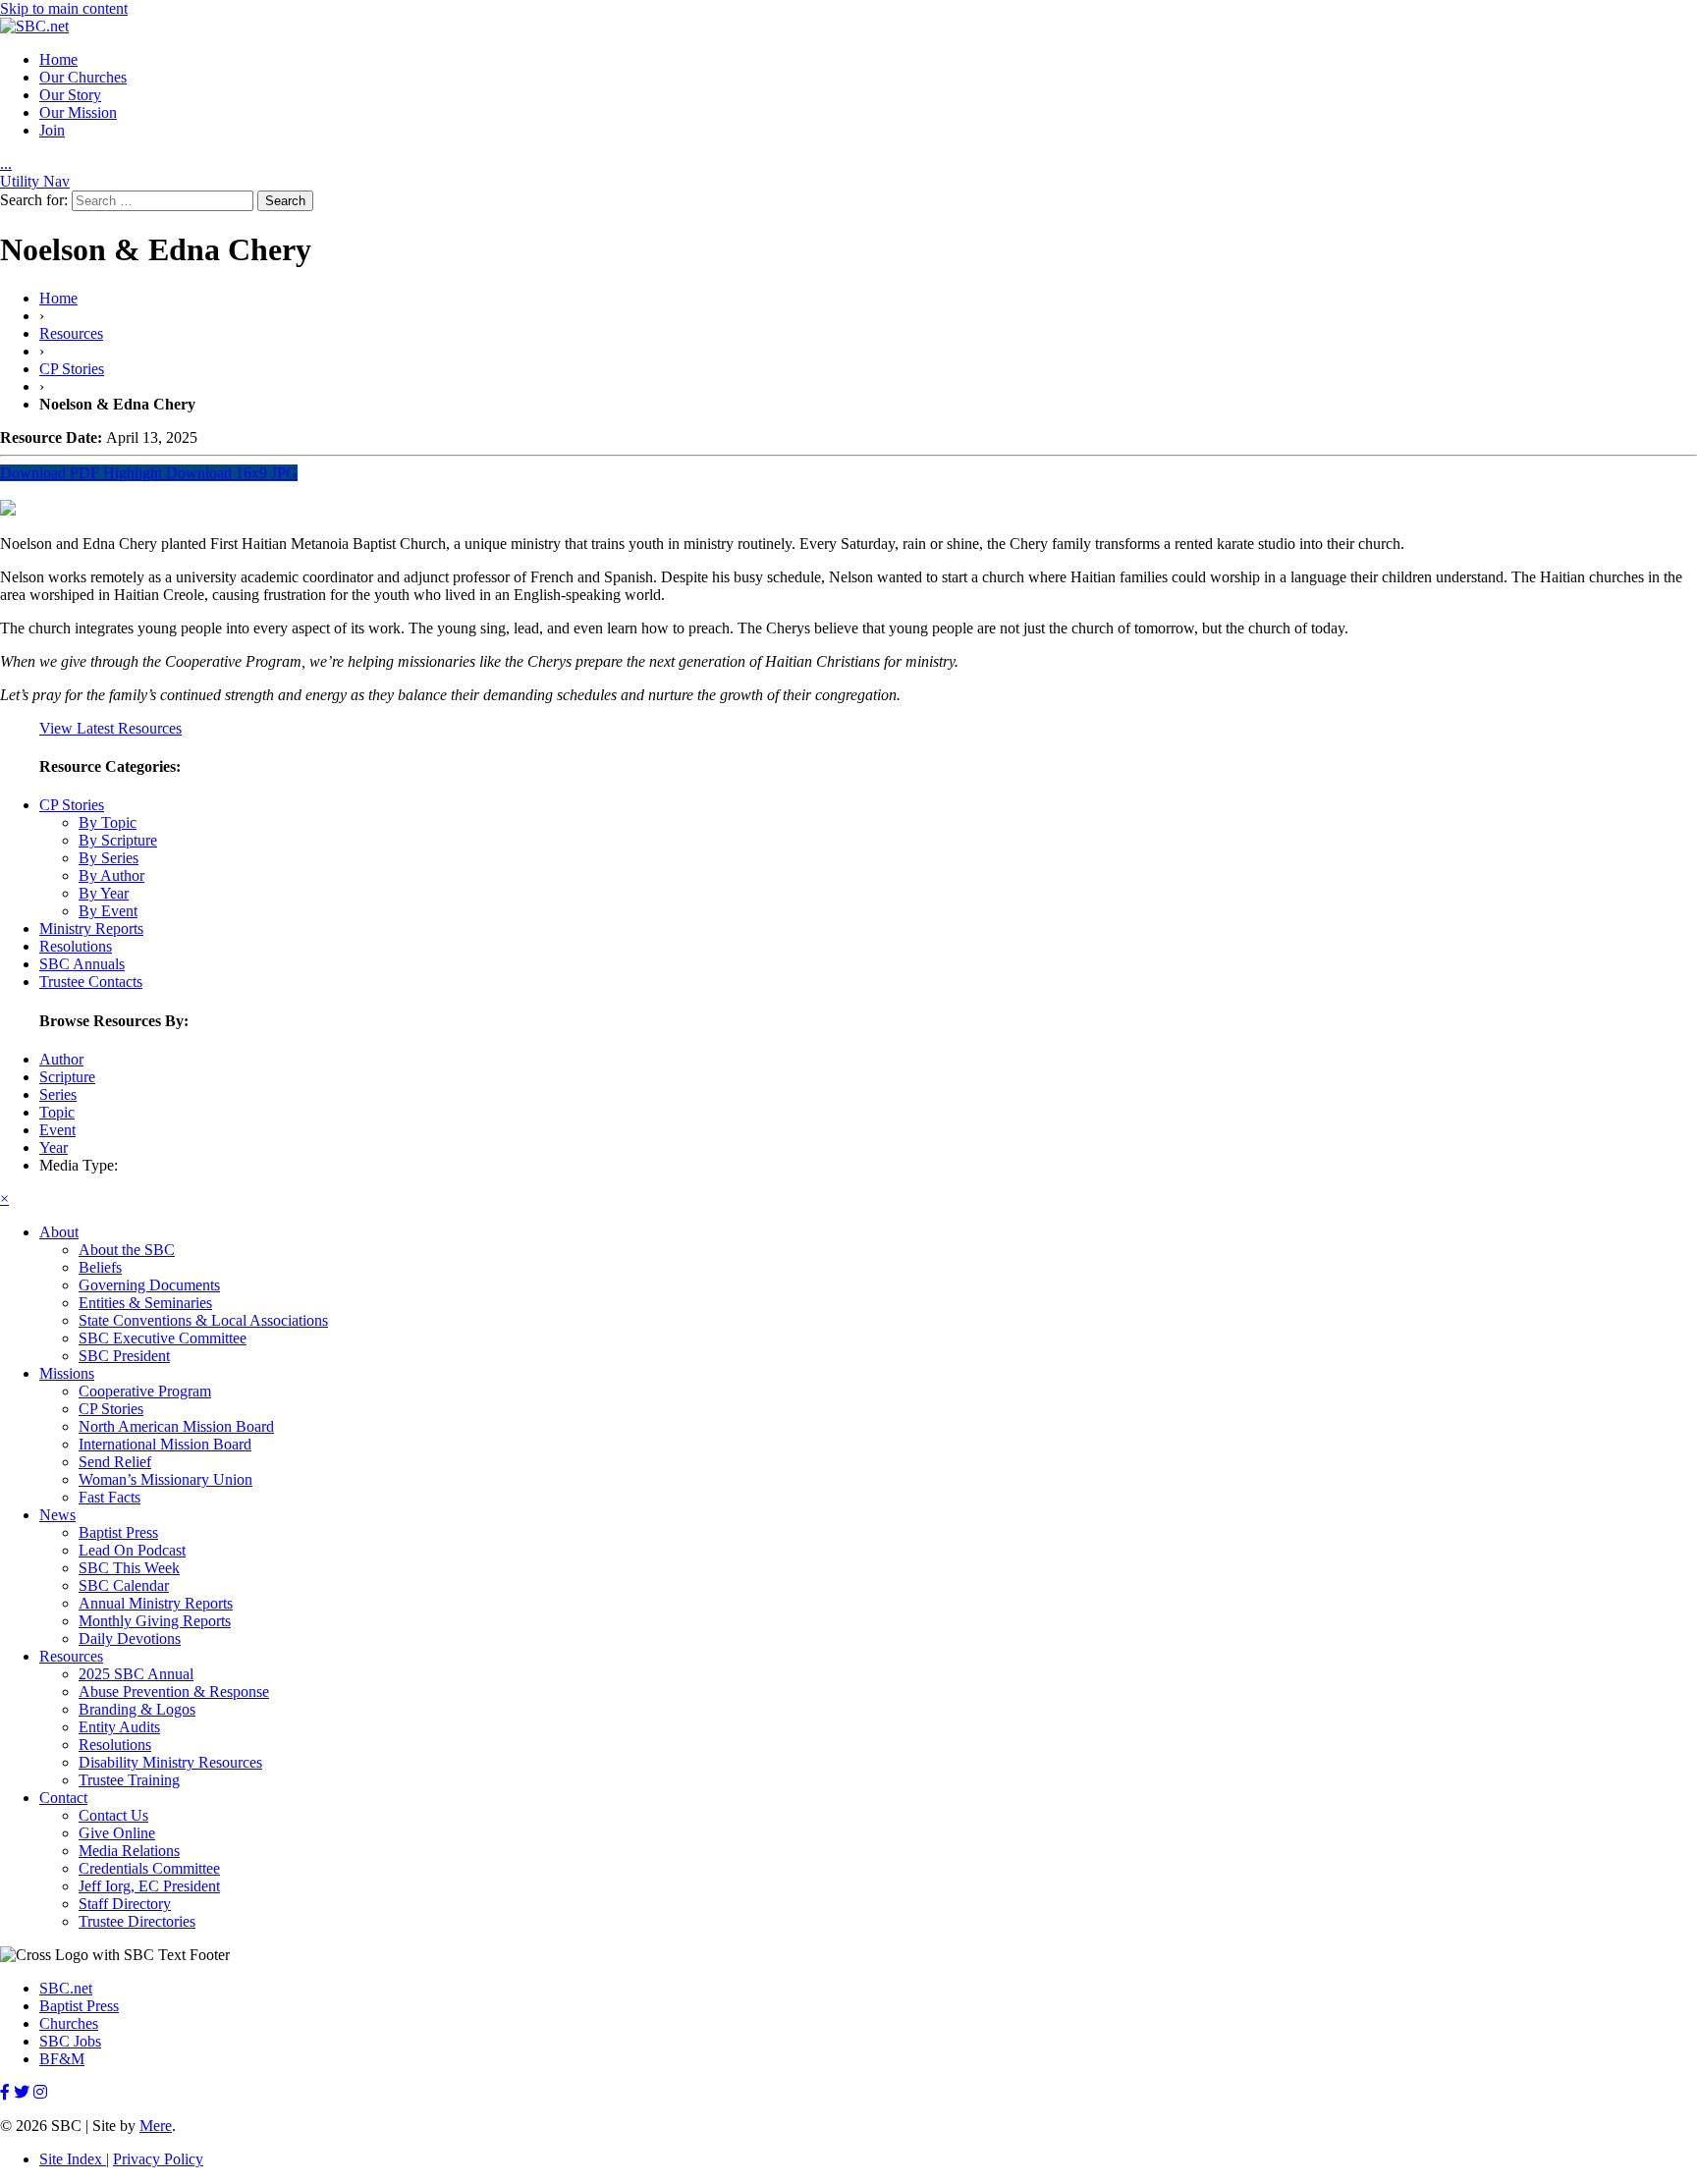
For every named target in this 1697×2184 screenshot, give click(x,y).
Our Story (70, 95)
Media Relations (129, 1851)
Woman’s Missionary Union (165, 1479)
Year (54, 1147)
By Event (108, 911)
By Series (109, 858)
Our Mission (78, 112)
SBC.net (66, 1988)
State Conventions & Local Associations (203, 1320)
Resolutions (76, 946)
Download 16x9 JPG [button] (230, 473)
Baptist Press (118, 1532)
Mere (156, 2126)
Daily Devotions (130, 1638)
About (59, 1232)
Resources (71, 333)
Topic (57, 1112)
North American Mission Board (176, 1426)
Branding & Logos (137, 1709)
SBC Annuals (82, 964)
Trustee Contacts (91, 982)
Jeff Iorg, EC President (149, 1886)
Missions (67, 1373)
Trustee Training (129, 1780)
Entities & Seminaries (145, 1303)
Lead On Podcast (132, 1550)
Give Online (117, 1833)
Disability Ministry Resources (170, 1762)
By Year (104, 893)
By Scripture (118, 840)
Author (61, 1059)
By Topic (108, 822)
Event (57, 1130)
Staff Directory (125, 1904)
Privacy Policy (158, 2159)
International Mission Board (165, 1444)
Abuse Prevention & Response (174, 1692)
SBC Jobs (70, 2041)
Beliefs (100, 1267)
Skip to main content (64, 8)
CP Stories (72, 369)
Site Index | (74, 2159)
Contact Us (113, 1815)
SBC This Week (129, 1568)
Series (58, 1094)
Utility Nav (35, 181)
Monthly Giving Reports (155, 1621)
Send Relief (115, 1462)
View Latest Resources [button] (110, 728)
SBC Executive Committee (163, 1338)
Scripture (67, 1077)
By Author (111, 875)
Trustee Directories (137, 1921)
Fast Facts (109, 1497)
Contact (63, 1798)
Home (58, 59)
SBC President (124, 1356)
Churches (69, 2023)
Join (52, 130)
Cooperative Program (145, 1391)
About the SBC (127, 1250)
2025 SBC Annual (136, 1674)
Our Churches (83, 77)
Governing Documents (149, 1285)
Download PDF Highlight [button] (81, 473)
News (57, 1515)
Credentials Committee (149, 1868)
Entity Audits (119, 1727)
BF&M (62, 2059)
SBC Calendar (124, 1585)
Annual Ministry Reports (156, 1603)
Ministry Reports (91, 928)
